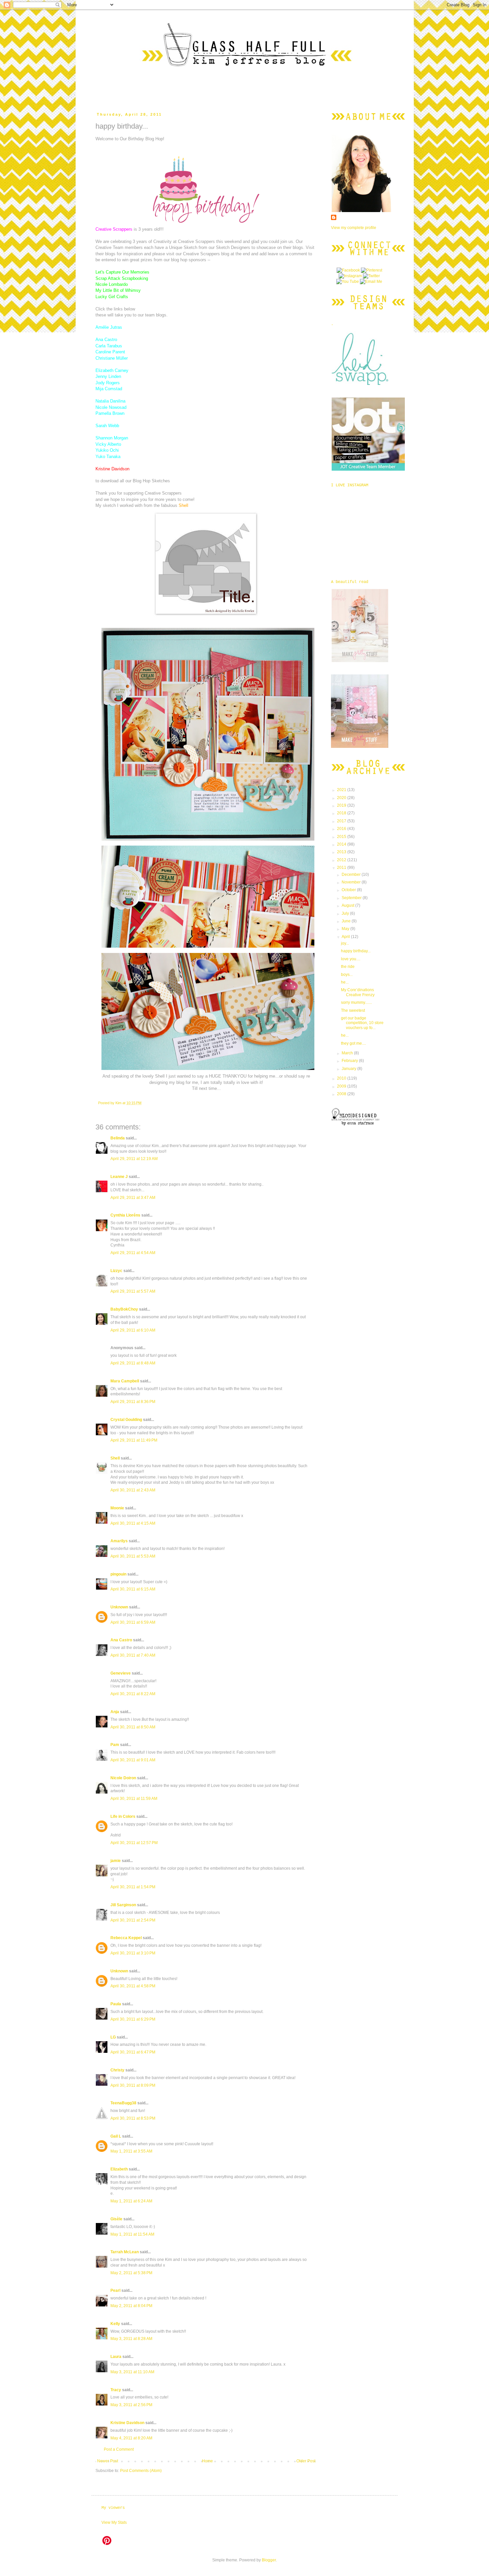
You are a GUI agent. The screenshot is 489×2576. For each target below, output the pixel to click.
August (348, 905)
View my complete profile (354, 228)
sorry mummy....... (356, 1002)
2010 (342, 1078)
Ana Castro (121, 1640)
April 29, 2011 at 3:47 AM (133, 1198)
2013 (342, 852)
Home (207, 2461)
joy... (345, 943)
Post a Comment (119, 2449)
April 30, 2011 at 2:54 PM (133, 1920)
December (352, 875)
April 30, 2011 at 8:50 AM (133, 1727)
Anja (115, 1712)
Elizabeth (119, 2169)
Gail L (116, 2136)
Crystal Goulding (126, 1420)
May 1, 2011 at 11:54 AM (132, 2234)
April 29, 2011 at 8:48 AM (133, 1363)
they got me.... (353, 1043)
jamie (116, 1861)
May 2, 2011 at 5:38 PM (131, 2273)
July (346, 913)
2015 (342, 837)
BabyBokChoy (124, 1309)
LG (113, 2037)
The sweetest (353, 1010)
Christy (117, 2070)
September (352, 898)
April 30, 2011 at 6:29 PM (133, 2019)
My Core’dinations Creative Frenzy (358, 992)
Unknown (119, 1607)
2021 (342, 790)
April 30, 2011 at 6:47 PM (133, 2052)
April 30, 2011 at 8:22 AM (133, 1694)
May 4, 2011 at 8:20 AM (131, 2438)
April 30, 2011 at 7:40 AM (133, 1655)
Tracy (116, 2390)
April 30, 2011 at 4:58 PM (133, 1986)
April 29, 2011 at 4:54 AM (133, 1253)
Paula (116, 2004)
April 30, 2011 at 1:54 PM (133, 1887)
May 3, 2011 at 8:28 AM (131, 2339)
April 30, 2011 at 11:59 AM (134, 1799)
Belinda (118, 1138)
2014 (342, 844)
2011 (342, 868)
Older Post (306, 2461)
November (352, 882)
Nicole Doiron (123, 1778)
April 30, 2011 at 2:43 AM (133, 1490)
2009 (342, 1086)
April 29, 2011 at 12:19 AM (134, 1159)
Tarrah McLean (125, 2252)
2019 (342, 805)
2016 (342, 829)
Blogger (269, 2560)
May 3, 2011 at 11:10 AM (132, 2372)
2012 (342, 860)
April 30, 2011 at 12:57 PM (134, 1843)
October (349, 890)
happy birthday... (356, 951)
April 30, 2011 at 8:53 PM (133, 2118)
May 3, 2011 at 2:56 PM (131, 2405)
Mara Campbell (125, 1381)
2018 (342, 813)
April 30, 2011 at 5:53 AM (133, 1556)
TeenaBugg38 (123, 2103)
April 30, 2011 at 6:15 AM (133, 1589)
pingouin (118, 1574)
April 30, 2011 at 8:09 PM (133, 2085)
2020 (342, 798)
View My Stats (114, 2522)
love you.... (351, 959)
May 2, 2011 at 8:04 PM (131, 2306)
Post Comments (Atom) (141, 2471)
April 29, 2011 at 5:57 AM (133, 1291)
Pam (115, 1745)
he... (345, 982)
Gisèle (116, 2219)
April (346, 937)
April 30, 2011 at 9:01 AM (133, 1760)
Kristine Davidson (127, 2423)
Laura (116, 2357)
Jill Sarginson (123, 1905)
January (349, 1069)
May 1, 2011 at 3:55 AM (131, 2151)
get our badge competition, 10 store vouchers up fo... (362, 1023)
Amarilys (119, 1541)
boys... (347, 975)
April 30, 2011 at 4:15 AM (133, 1523)
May (346, 929)
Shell (115, 1458)
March (348, 1053)
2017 (342, 821)
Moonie (117, 1508)
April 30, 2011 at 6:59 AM (133, 1622)
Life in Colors (123, 1816)
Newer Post (108, 2461)
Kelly (115, 2324)
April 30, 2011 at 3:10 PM (133, 1953)
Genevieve (121, 1673)
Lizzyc (116, 1271)
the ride (348, 967)
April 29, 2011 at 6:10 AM (133, 1330)
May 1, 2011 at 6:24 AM (131, 2201)
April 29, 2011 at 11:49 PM (134, 1440)
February (350, 1061)
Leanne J (119, 1177)
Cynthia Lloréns (125, 1215)
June (347, 921)
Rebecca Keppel (126, 1938)
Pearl (115, 2290)
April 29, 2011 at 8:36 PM (133, 1402)
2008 (342, 1094)
